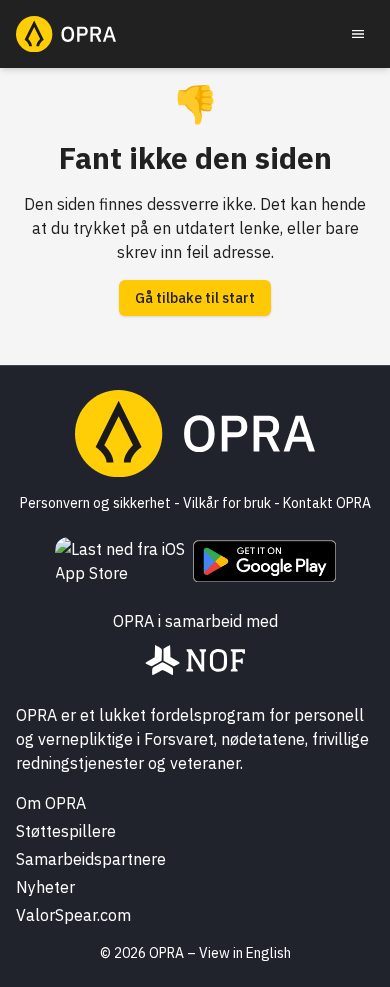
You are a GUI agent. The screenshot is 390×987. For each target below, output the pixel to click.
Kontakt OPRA (327, 503)
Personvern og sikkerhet (95, 503)
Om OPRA (51, 803)
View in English (245, 953)
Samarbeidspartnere (91, 859)
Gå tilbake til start (195, 298)
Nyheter (45, 887)
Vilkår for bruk (227, 503)
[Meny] (358, 34)
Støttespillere (66, 831)
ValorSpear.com (73, 915)
